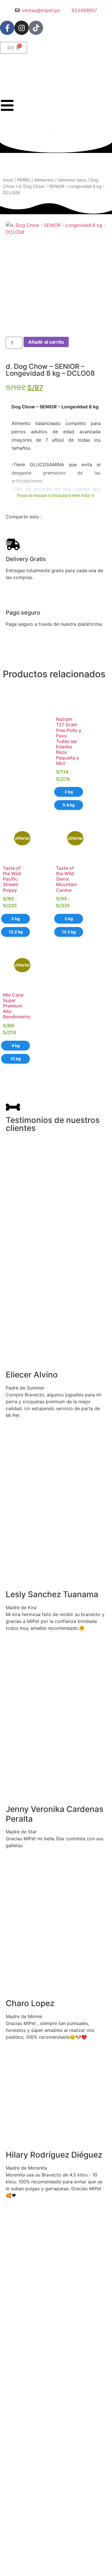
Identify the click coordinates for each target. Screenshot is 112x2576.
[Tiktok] (36, 28)
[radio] (69, 792)
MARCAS (13, 2563)
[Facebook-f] (7, 28)
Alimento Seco (72, 180)
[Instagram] (22, 28)
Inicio (8, 180)
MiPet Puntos (17, 2570)
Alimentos (44, 180)
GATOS (11, 2556)
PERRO (24, 180)
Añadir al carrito (46, 342)
